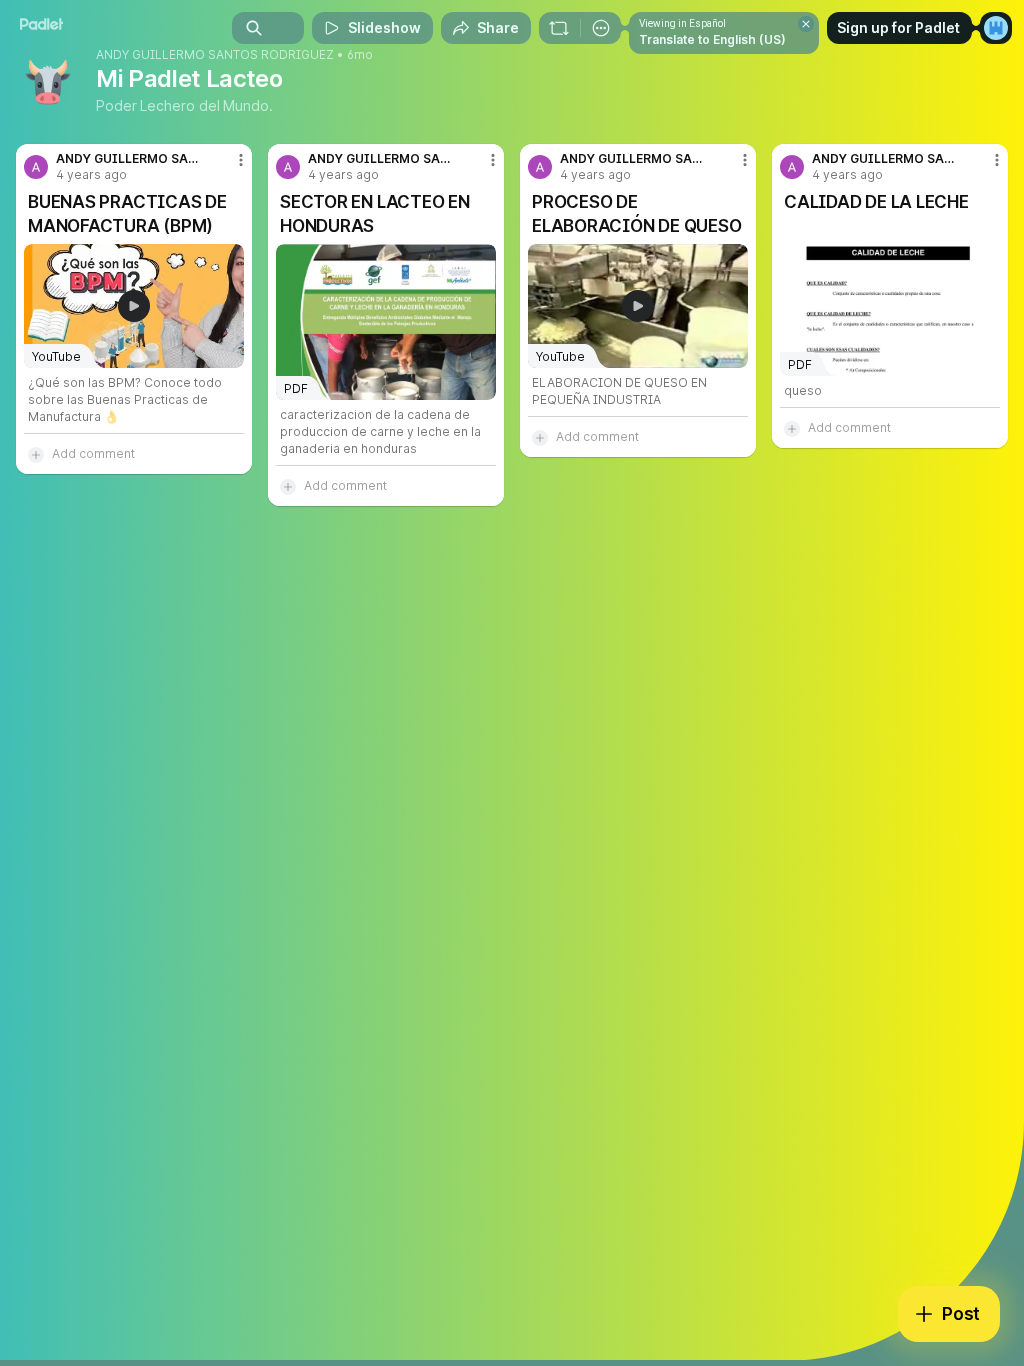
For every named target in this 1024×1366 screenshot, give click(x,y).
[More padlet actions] (601, 28)
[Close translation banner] (806, 24)
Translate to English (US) (712, 39)
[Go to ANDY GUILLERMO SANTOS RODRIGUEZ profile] (36, 167)
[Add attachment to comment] (36, 454)
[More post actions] (228, 168)
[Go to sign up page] (996, 28)
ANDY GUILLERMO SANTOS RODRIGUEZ (215, 55)
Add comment (93, 453)
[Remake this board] (559, 28)
